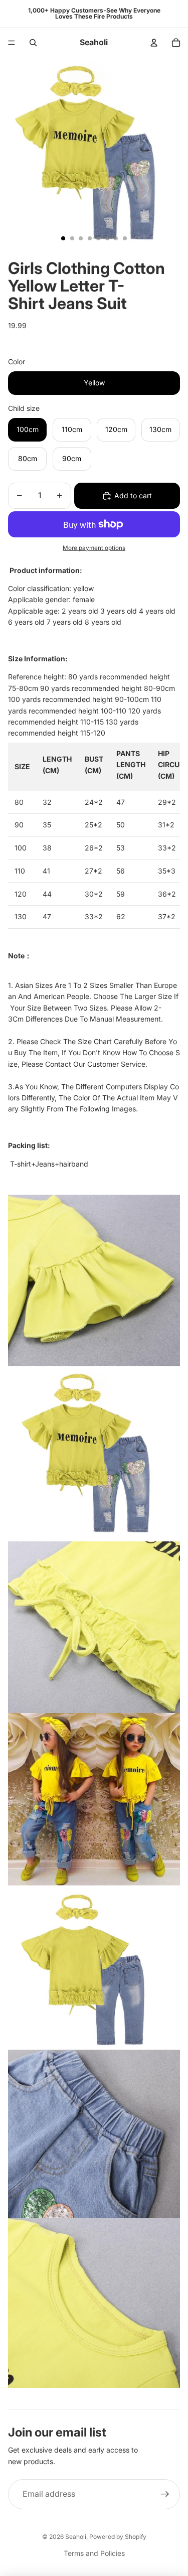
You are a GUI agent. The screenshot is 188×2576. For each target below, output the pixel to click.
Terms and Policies (94, 2553)
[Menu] (12, 43)
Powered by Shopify (118, 2537)
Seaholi (76, 2537)
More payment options (94, 548)
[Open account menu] (154, 43)
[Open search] (33, 43)
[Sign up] (165, 2494)
